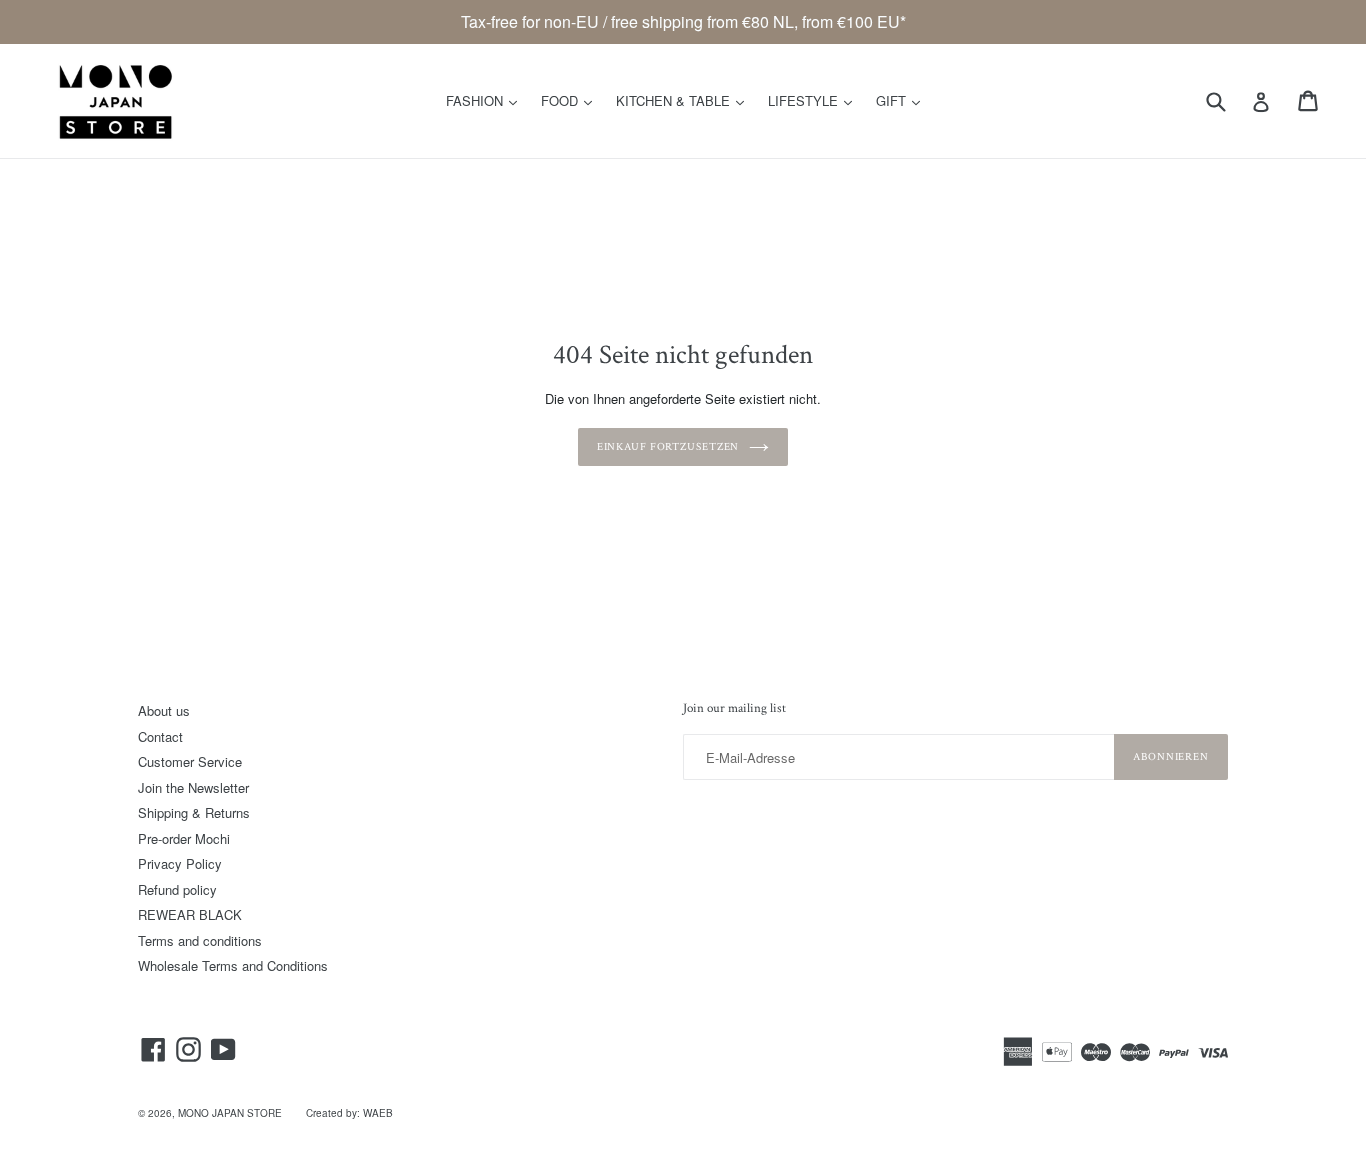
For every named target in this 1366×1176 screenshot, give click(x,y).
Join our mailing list (734, 709)
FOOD (571, 100)
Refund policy (177, 889)
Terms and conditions (200, 940)
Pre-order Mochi (184, 838)
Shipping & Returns (194, 812)
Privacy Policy (180, 863)
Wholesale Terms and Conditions (233, 965)
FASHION (486, 100)
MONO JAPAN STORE (230, 1113)
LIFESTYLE (815, 100)
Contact (160, 736)
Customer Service (190, 761)
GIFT (903, 100)
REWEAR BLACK (190, 914)
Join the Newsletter (193, 787)
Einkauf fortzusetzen (668, 447)
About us (164, 710)
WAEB (378, 1113)
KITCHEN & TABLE (685, 100)
